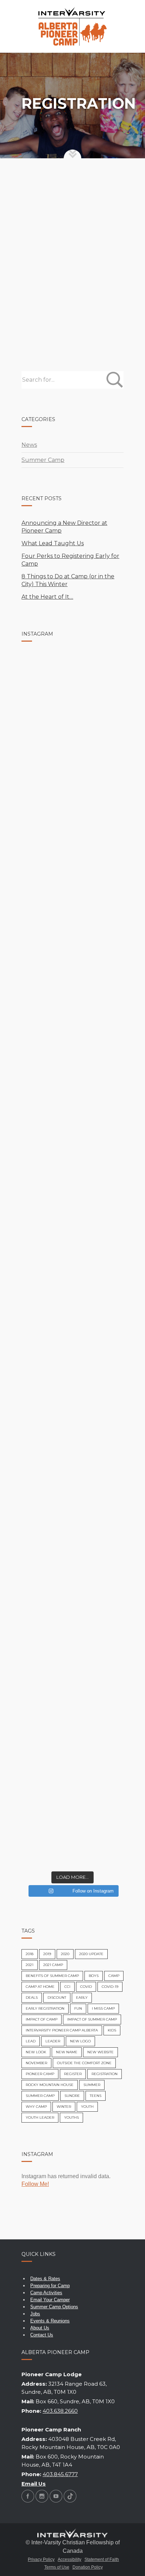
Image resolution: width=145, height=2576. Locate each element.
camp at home (40, 1987)
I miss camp (103, 2008)
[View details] (73, 215)
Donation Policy (88, 2567)
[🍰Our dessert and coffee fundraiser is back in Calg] (72, 1655)
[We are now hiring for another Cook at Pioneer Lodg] (72, 806)
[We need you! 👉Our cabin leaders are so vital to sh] (72, 927)
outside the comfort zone (84, 2063)
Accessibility (70, 2559)
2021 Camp (53, 1965)
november (36, 2063)
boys (94, 1976)
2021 (30, 1965)
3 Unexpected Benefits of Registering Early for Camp (71, 268)
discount (57, 1998)
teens (96, 2096)
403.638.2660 (60, 2411)
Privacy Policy (41, 2559)
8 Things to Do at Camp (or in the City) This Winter (68, 580)
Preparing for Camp (50, 2286)
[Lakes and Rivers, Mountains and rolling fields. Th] (72, 1109)
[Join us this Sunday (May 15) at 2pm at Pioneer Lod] (72, 1352)
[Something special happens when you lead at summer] (72, 1170)
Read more (44, 313)
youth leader (40, 2117)
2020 (65, 1954)
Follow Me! (35, 2184)
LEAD (31, 2041)
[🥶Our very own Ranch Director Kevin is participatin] (72, 1837)
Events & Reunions (50, 2321)
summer (92, 2085)
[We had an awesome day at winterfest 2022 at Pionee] (72, 1776)
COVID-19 (110, 1987)
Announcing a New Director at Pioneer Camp (64, 527)
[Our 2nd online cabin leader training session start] (72, 1412)
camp (114, 1976)
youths (71, 2117)
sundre (72, 2096)
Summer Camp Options (54, 2307)
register (73, 2074)
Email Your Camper (50, 2300)
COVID (86, 1987)
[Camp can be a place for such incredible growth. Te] (72, 988)
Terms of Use (57, 2567)
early (82, 1998)
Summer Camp (99, 200)
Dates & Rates (45, 2279)
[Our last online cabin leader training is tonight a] (72, 867)
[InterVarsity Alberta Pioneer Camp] (72, 26)
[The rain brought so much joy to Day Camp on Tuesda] (72, 685)
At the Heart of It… (47, 597)
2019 (47, 1954)
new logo (80, 2041)
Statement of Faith (102, 2559)
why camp (36, 2107)
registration (105, 2074)
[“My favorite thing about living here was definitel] (72, 1534)
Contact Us (42, 2335)
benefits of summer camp (52, 1976)
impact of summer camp (92, 2019)
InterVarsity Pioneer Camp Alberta (62, 2030)
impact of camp (42, 2019)
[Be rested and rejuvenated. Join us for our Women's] (72, 1291)
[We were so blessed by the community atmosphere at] (72, 745)
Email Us (34, 2484)
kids (112, 2030)
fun (78, 2008)
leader (53, 2041)
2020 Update (91, 1954)
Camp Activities (46, 2293)
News (29, 445)
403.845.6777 (60, 2474)
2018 (30, 1954)
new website (100, 2052)
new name (67, 2052)
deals (32, 1998)
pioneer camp (40, 2074)
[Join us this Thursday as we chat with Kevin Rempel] (72, 1049)
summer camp (40, 2096)
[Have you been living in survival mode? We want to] (72, 1716)
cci (67, 1987)
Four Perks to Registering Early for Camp (70, 560)
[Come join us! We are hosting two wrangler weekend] (72, 1473)
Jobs (35, 2314)
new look (36, 2052)
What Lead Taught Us (53, 543)
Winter (64, 2107)
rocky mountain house (50, 2085)
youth (87, 2107)
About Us (40, 2328)
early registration (45, 2008)
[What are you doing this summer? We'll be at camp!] (72, 1594)
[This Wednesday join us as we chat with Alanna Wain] (72, 1230)
